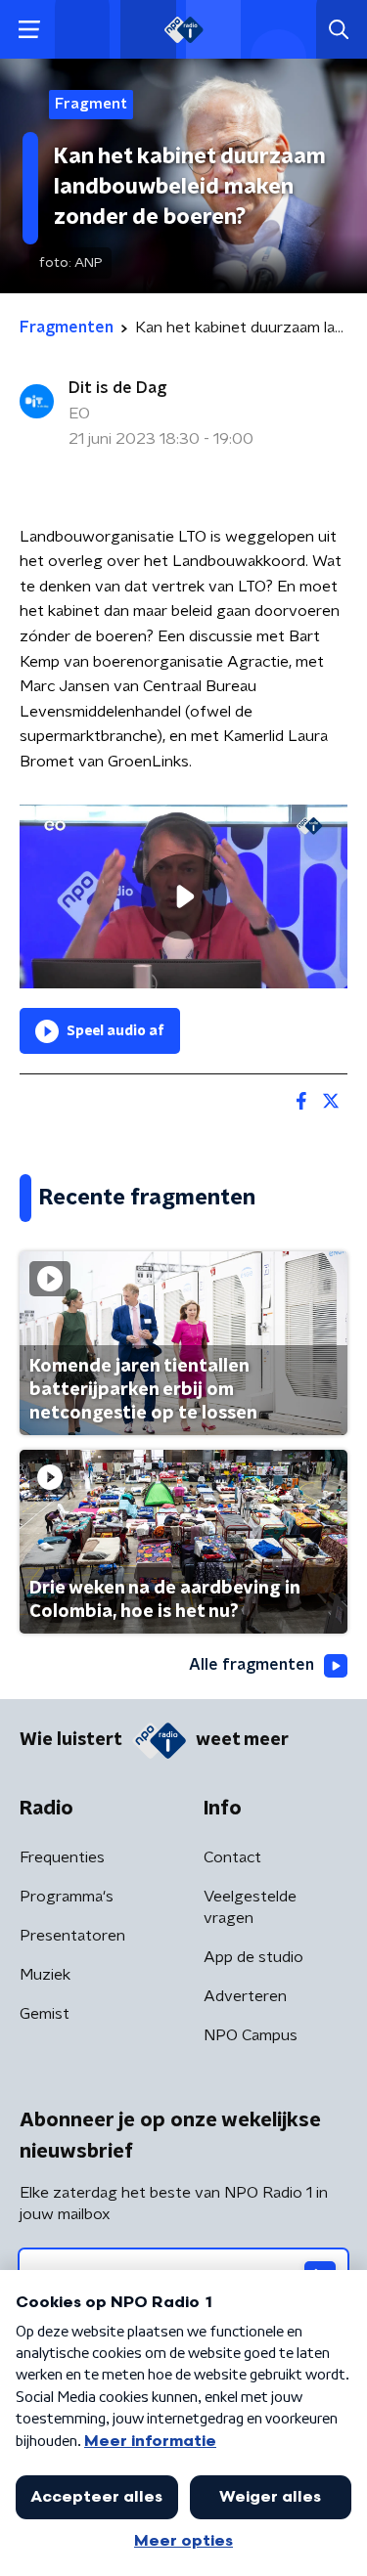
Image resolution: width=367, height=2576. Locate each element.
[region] (183, 896)
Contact (232, 1857)
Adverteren (245, 1996)
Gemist (45, 2014)
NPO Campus (251, 2035)
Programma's (67, 1897)
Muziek (45, 1975)
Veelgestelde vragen (250, 1907)
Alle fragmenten (252, 1665)
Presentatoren (72, 1936)
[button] (29, 30)
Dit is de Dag (117, 388)
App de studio (253, 1957)
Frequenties (62, 1857)
